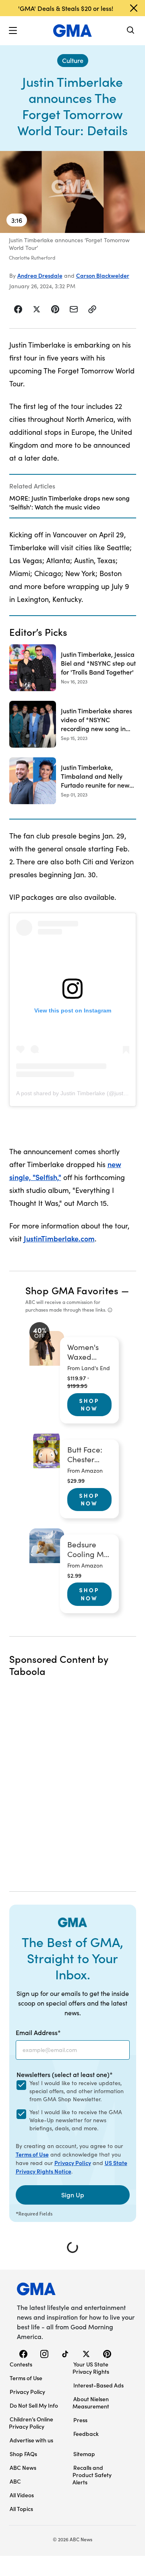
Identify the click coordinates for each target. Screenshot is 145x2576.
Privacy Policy (73, 2163)
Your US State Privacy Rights (91, 2368)
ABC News (23, 2467)
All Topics (21, 2509)
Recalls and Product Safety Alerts (92, 2475)
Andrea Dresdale (40, 275)
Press (80, 2420)
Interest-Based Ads (98, 2385)
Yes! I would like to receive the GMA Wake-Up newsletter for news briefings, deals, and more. (76, 2120)
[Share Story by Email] (74, 309)
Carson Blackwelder (103, 275)
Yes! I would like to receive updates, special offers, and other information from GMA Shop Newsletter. (77, 2091)
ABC (15, 2481)
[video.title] (72, 192)
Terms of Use (32, 2154)
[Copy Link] (92, 309)
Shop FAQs (23, 2454)
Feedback (86, 2433)
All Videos (22, 2495)
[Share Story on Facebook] (18, 309)
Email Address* (38, 2032)
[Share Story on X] (37, 309)
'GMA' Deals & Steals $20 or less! (66, 8)
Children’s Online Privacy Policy (31, 2423)
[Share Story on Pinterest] (55, 309)
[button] (13, 31)
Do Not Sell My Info (34, 2405)
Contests (21, 2364)
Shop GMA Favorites (72, 1290)
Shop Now (89, 1404)
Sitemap (84, 2454)
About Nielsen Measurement (91, 2402)
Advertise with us (31, 2440)
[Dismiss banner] (134, 8)
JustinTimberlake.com (59, 1238)
